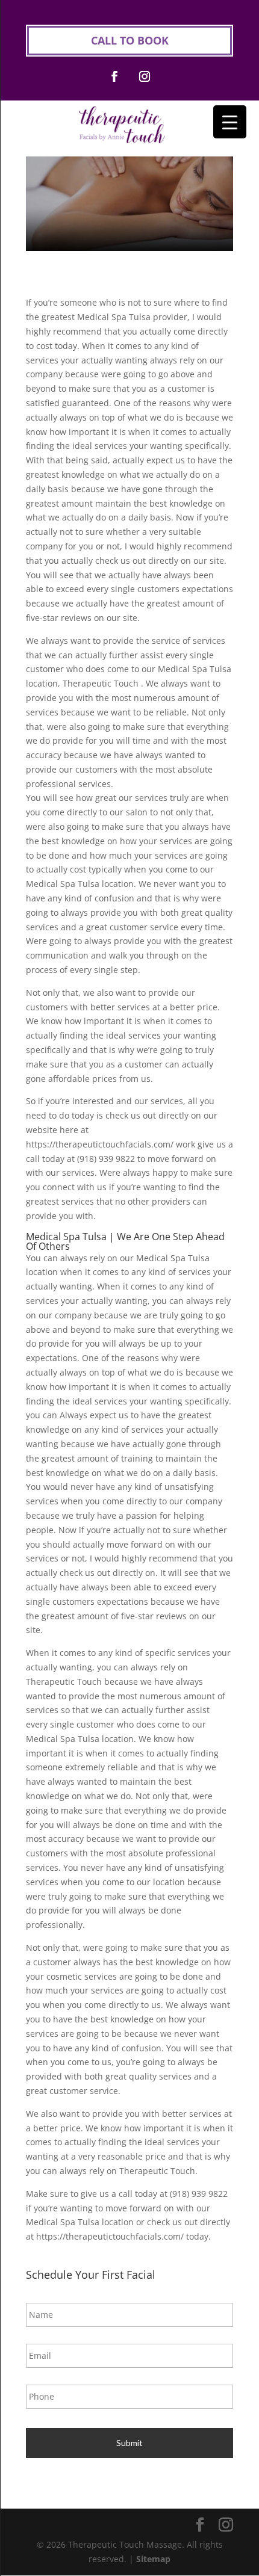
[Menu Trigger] (230, 122)
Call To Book (130, 40)
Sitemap (153, 2559)
